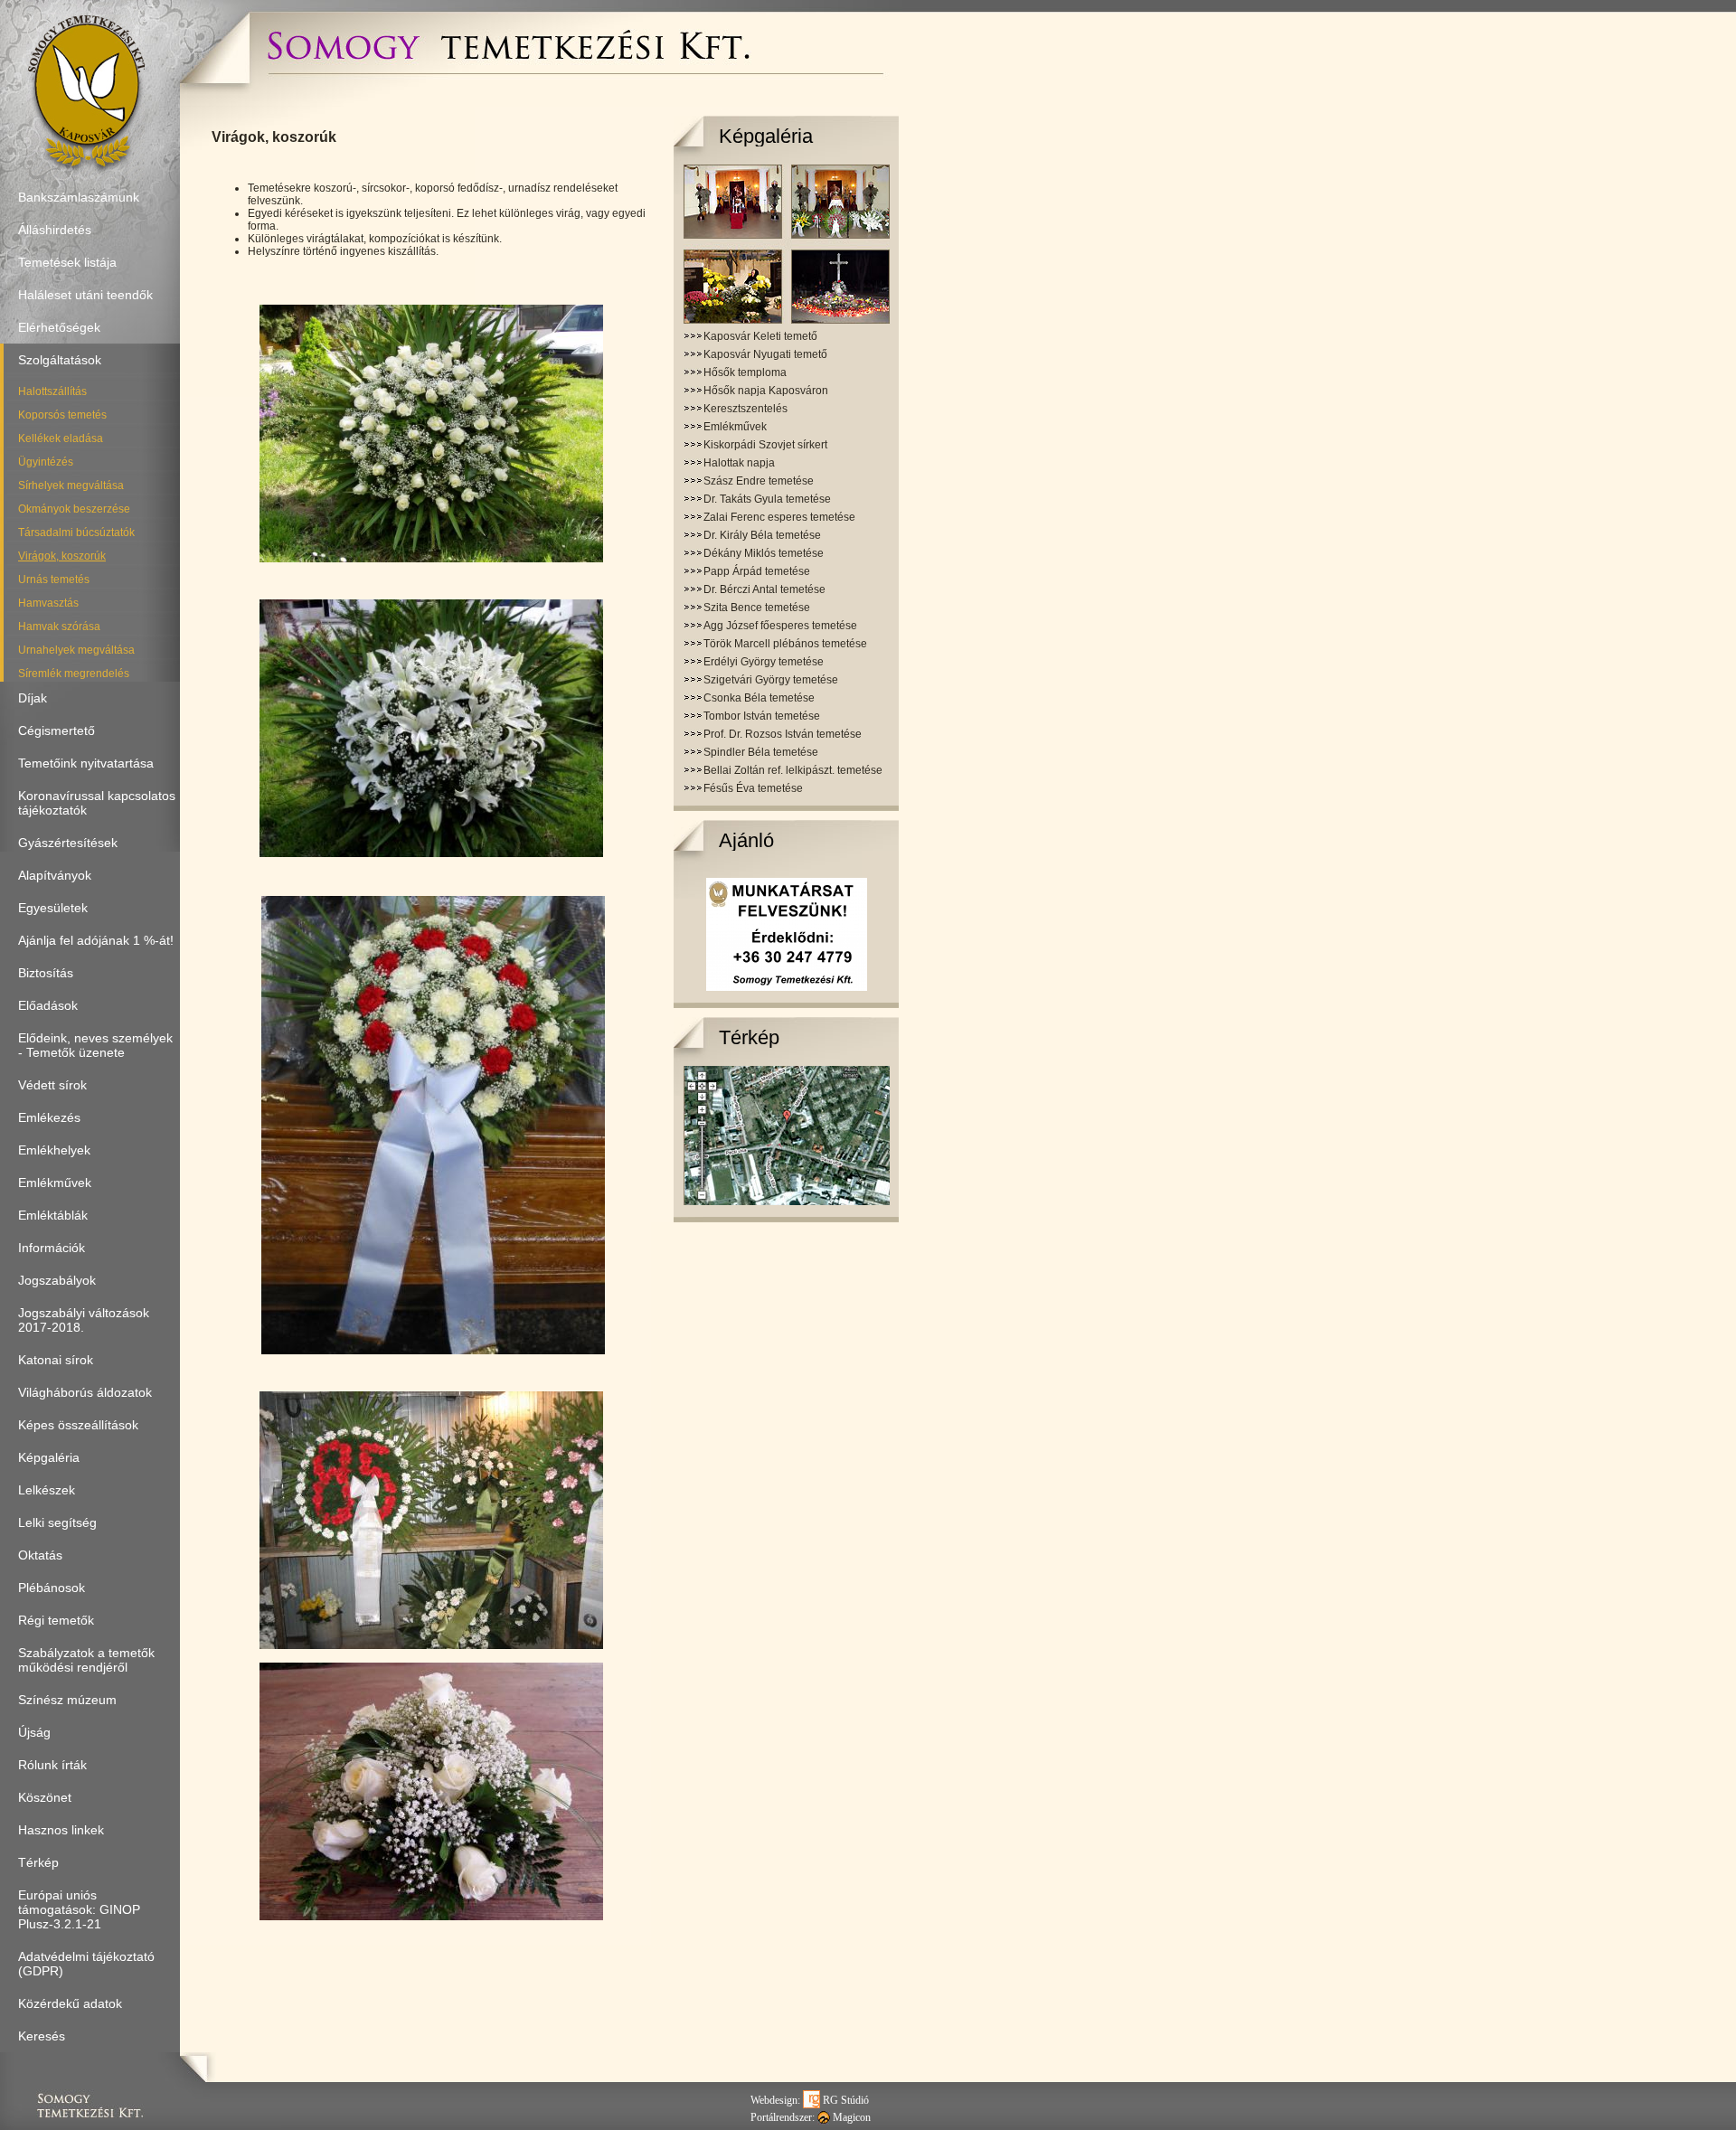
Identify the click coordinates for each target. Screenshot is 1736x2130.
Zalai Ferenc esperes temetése (779, 517)
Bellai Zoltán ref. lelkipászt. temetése (793, 770)
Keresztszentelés (745, 409)
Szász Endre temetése (759, 481)
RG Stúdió (844, 2100)
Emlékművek (735, 427)
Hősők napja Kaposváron (766, 391)
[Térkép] (787, 1202)
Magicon (850, 2117)
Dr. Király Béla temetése (762, 535)
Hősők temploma (745, 372)
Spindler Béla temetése (761, 752)
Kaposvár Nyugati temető (765, 354)
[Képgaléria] (787, 320)
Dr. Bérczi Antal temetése (764, 589)
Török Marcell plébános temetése (785, 644)
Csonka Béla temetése (759, 698)
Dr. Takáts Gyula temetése (767, 499)
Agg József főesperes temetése (780, 626)
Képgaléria (766, 136)
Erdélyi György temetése (764, 662)
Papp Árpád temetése (757, 571)
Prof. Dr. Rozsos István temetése (783, 734)
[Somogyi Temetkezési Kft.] (508, 68)
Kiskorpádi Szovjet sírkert (765, 445)
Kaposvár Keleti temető (760, 336)
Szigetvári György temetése (771, 680)
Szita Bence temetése (757, 608)
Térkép (749, 1037)
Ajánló (746, 840)
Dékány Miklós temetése (764, 553)
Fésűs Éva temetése (753, 788)
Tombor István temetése (762, 716)
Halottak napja (739, 463)
